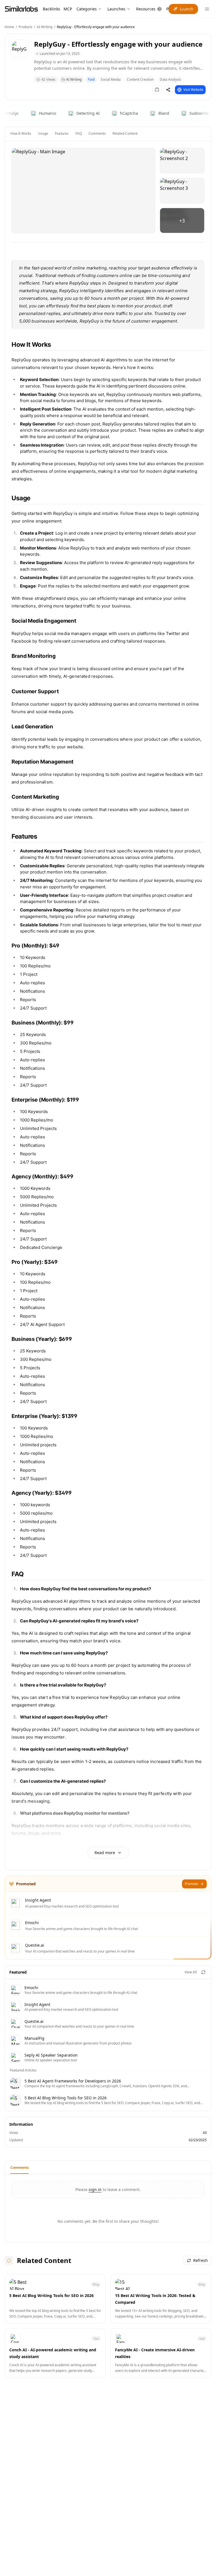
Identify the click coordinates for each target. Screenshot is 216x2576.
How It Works (21, 133)
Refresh (201, 2260)
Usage (43, 133)
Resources (146, 9)
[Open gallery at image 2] (182, 161)
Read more (105, 1853)
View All (191, 1972)
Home (9, 27)
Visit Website (193, 90)
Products (25, 27)
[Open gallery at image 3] (182, 191)
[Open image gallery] (83, 191)
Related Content (125, 133)
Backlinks (51, 9)
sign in (95, 2189)
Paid (91, 79)
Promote (192, 1884)
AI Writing (45, 27)
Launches (116, 9)
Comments (97, 133)
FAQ (79, 133)
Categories (87, 9)
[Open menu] (207, 9)
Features (62, 133)
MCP (68, 9)
